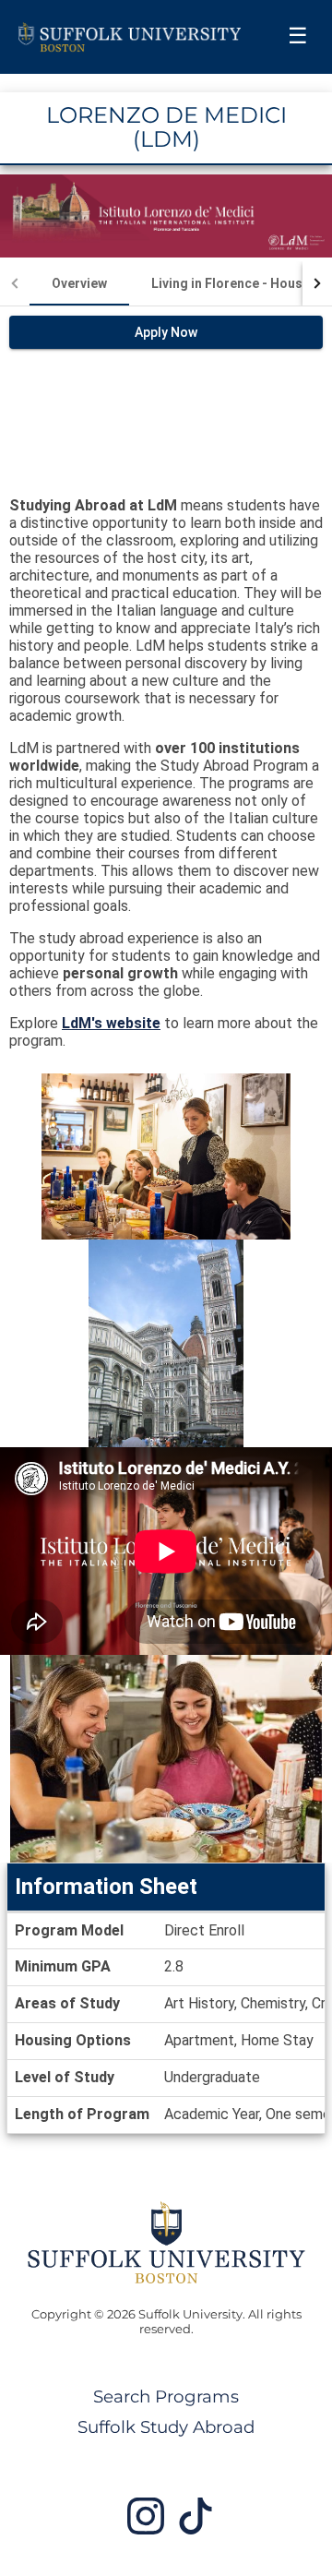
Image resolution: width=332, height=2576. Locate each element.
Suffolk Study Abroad (166, 2427)
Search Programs (166, 2396)
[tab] (79, 283)
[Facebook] (196, 2523)
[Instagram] (146, 2523)
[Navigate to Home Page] (130, 37)
